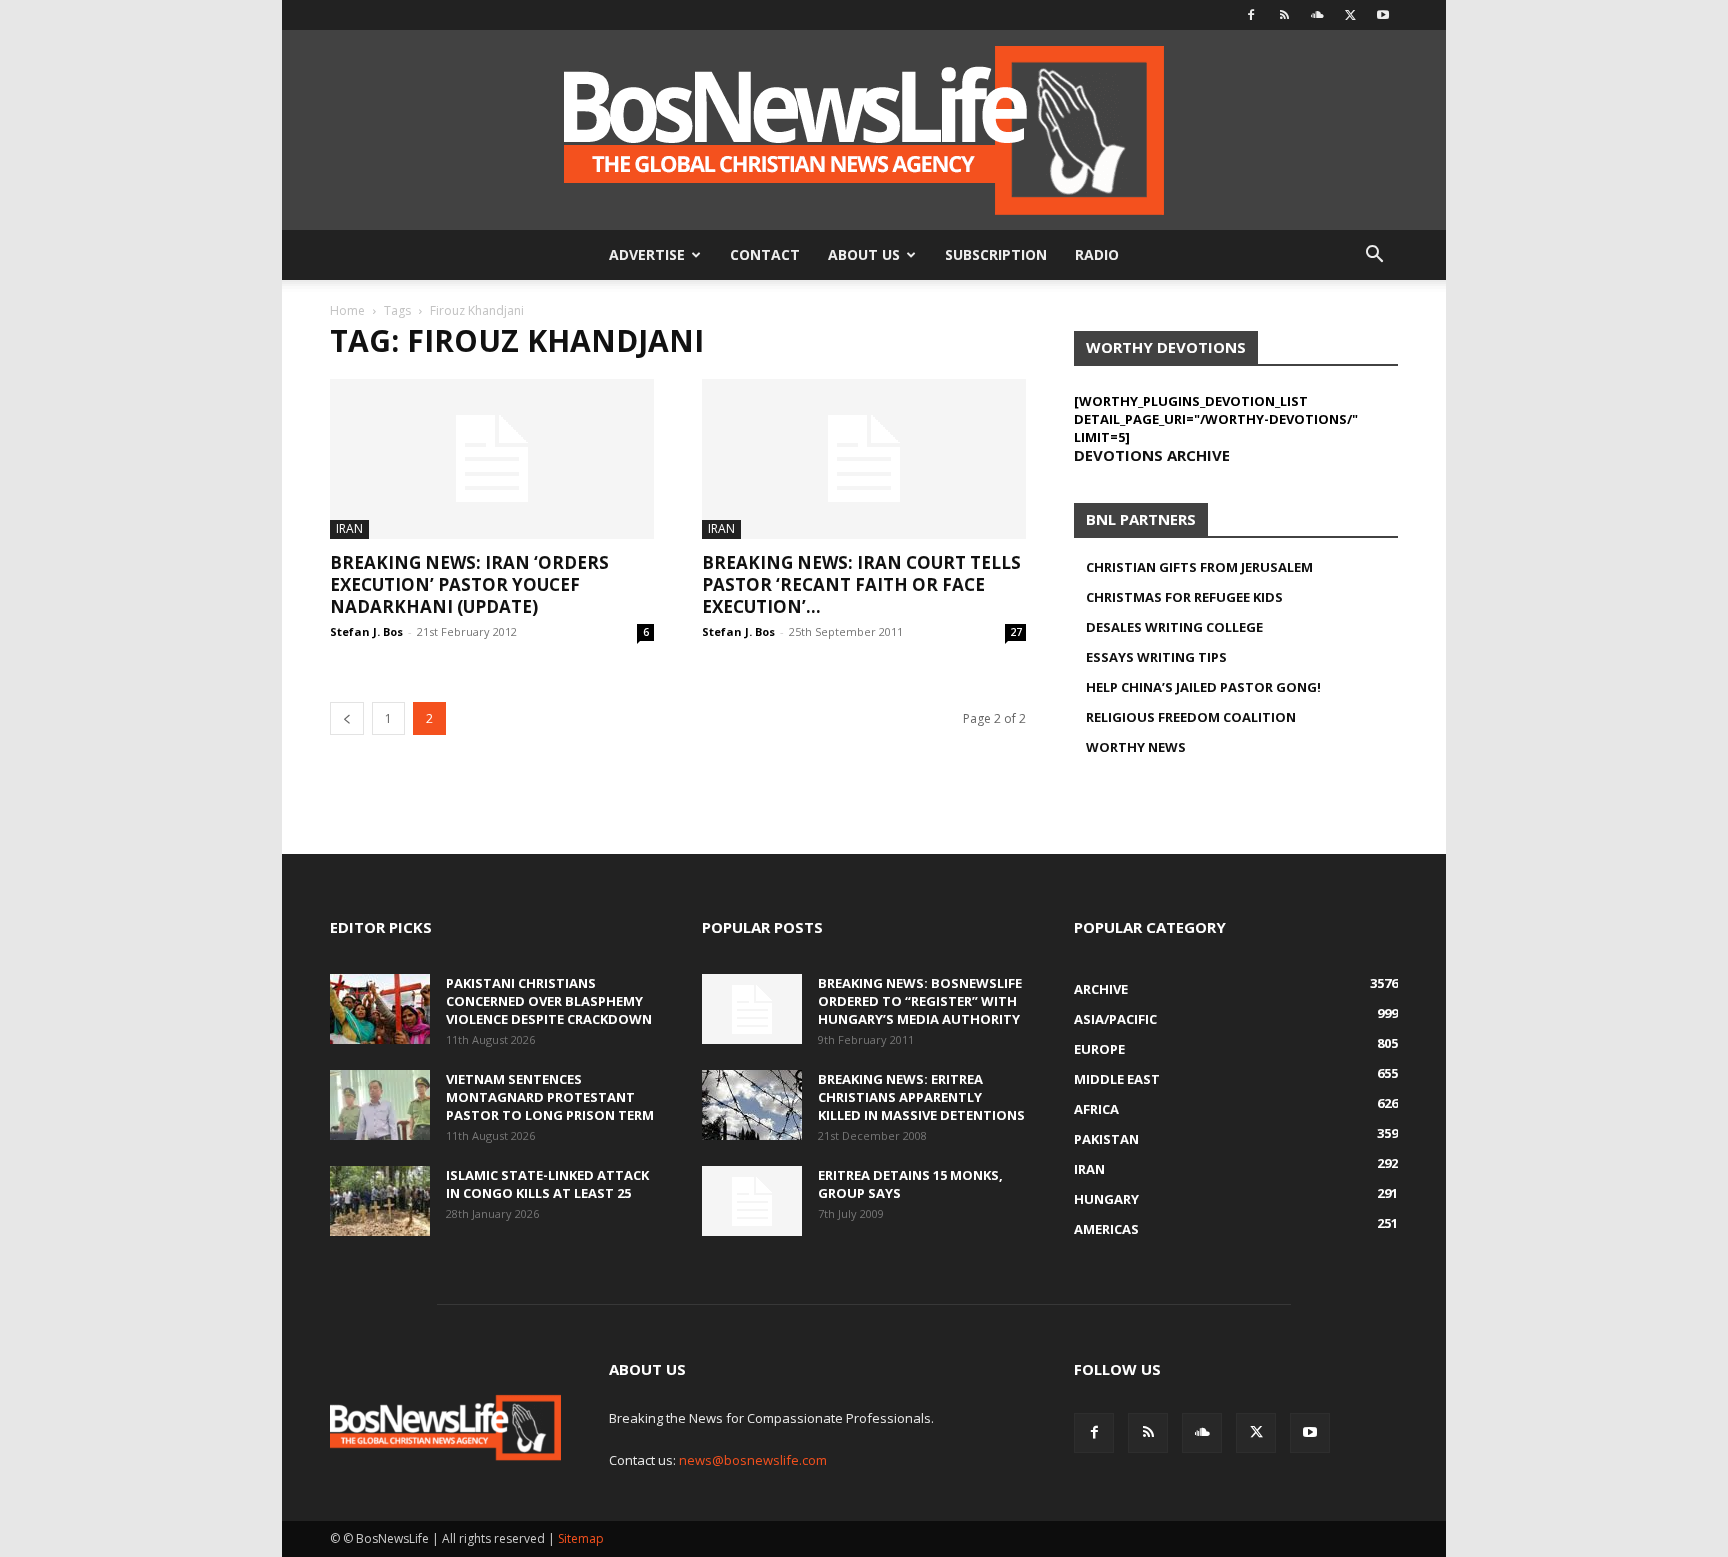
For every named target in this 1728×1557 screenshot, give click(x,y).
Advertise (647, 254)
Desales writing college (1174, 627)
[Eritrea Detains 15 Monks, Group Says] (752, 1201)
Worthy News (1136, 747)
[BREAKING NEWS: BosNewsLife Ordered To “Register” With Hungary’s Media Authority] (752, 1009)
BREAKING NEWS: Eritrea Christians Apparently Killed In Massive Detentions (921, 1097)
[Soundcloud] (1317, 15)
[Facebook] (1251, 15)
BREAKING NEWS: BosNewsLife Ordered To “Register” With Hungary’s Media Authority (920, 1001)
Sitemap (581, 1538)
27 (1016, 632)
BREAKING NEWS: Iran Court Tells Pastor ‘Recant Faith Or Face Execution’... (861, 584)
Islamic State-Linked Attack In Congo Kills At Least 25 (547, 1184)
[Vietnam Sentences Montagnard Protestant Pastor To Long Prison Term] (380, 1105)
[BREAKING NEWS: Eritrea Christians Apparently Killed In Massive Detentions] (752, 1105)
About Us (864, 254)
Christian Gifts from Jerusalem (1199, 567)
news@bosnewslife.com (753, 1460)
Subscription (996, 254)
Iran (349, 528)
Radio (1097, 254)
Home (347, 310)
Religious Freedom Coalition (1191, 717)
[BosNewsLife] (864, 130)
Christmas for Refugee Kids (1184, 597)
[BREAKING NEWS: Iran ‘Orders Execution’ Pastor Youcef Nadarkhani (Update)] (492, 459)
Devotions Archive (1152, 455)
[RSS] (1284, 15)
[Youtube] (1383, 15)
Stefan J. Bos (366, 631)
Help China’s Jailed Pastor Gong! (1203, 687)
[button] (1374, 256)
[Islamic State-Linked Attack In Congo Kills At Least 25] (380, 1201)
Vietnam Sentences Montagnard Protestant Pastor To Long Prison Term (550, 1097)
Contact (765, 254)
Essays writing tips (1156, 657)
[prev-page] (347, 718)
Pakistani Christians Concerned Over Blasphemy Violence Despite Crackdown (549, 1001)
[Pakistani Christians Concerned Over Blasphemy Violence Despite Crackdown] (380, 1009)
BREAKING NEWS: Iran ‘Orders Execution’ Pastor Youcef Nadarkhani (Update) (469, 584)
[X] (1350, 15)
